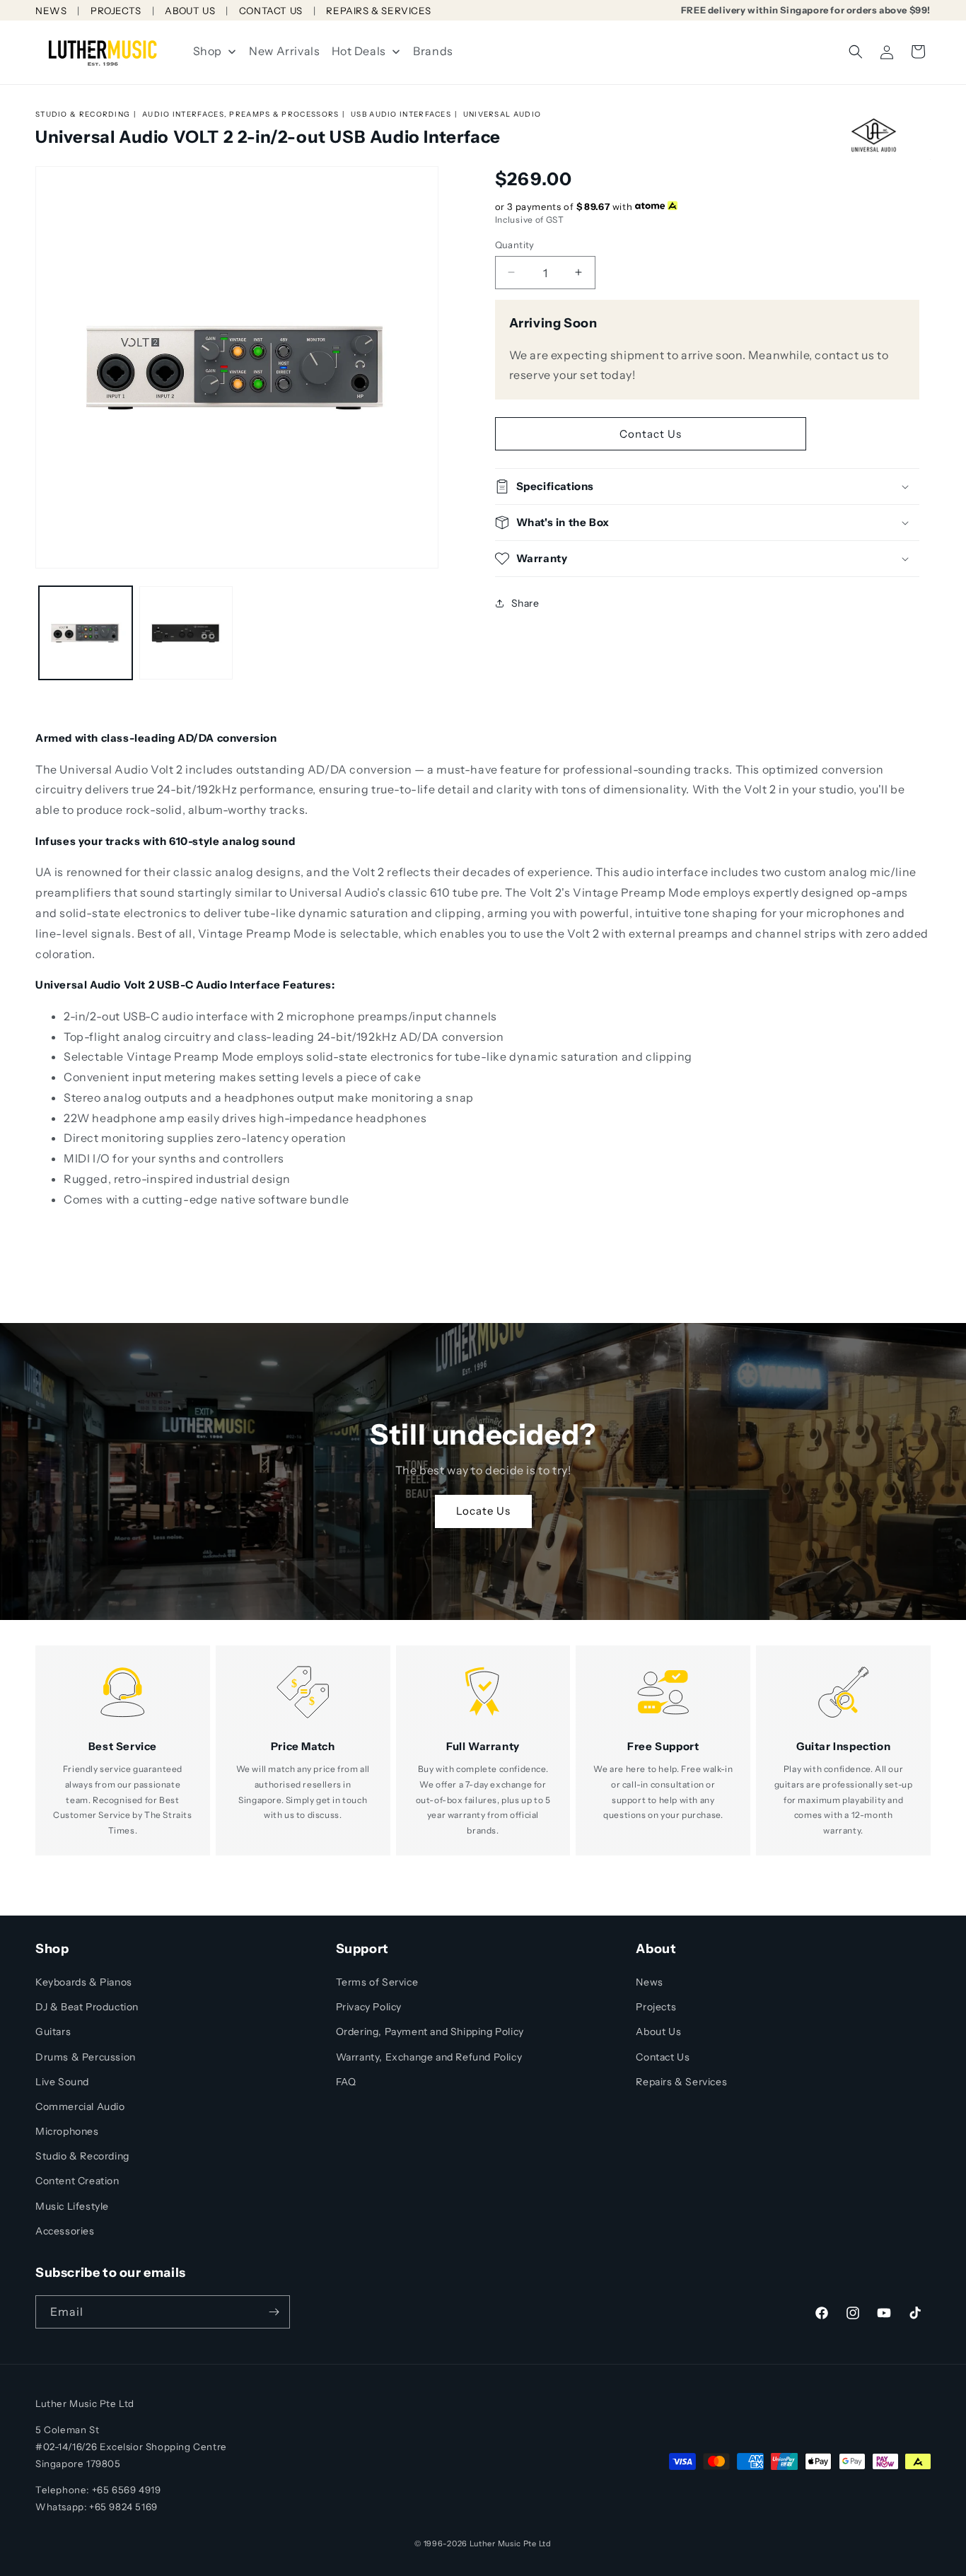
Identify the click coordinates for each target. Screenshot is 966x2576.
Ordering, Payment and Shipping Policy (430, 2032)
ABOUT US (190, 11)
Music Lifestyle (72, 2206)
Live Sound (62, 2082)
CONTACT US (271, 11)
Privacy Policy (369, 2007)
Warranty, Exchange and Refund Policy (429, 2057)
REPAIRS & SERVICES (378, 11)
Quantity (515, 244)
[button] (856, 52)
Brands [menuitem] (433, 51)
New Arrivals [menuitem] (284, 51)
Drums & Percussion (86, 2057)
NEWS (51, 11)
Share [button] (525, 602)
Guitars (53, 2032)
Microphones (67, 2131)
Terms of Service (377, 1982)
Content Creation (77, 2181)
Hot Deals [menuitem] (359, 51)
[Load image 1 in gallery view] (86, 633)
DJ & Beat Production (87, 2007)
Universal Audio (502, 114)
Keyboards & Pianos (84, 1982)
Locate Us (483, 1511)
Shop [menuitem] (208, 51)
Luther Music (495, 2543)
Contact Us (651, 433)
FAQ (346, 2082)
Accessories (65, 2231)
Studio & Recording (83, 114)
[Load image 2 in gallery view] (186, 633)
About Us (658, 2032)
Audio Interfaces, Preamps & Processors (240, 114)
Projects (656, 2007)
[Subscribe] (274, 2312)
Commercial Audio (80, 2106)
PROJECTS (116, 11)
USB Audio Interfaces (401, 114)
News (649, 1982)
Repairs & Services (681, 2082)
